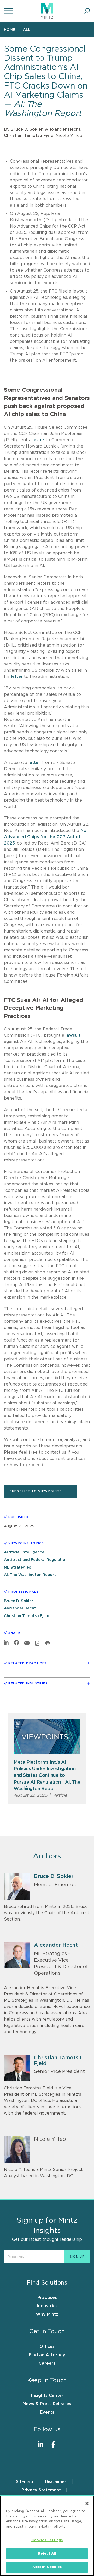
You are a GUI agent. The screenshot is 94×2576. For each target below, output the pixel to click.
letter (39, 440)
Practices (47, 2298)
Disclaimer (56, 2482)
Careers (47, 2363)
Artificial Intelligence (24, 1552)
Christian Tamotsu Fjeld (29, 136)
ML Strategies (17, 1567)
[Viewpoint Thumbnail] (47, 1737)
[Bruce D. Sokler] (17, 1887)
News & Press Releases (47, 2404)
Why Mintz (47, 2314)
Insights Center (47, 2396)
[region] (47, 2536)
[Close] (87, 2503)
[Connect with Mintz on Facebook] (54, 2447)
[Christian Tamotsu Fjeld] (17, 2068)
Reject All (47, 2554)
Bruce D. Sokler (27, 129)
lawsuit (73, 1035)
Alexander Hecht (63, 129)
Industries (47, 2306)
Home (10, 30)
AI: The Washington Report (30, 1575)
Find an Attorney (47, 2355)
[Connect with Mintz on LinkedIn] (40, 2447)
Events (47, 2412)
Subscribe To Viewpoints (36, 1491)
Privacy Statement (41, 2490)
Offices (47, 2347)
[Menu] (9, 11)
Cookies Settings (47, 2540)
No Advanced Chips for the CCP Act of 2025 (45, 837)
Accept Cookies (47, 2567)
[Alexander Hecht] (17, 1955)
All (27, 30)
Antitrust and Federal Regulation (36, 1560)
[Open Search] (87, 11)
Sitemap (25, 2482)
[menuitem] (11, 30)
